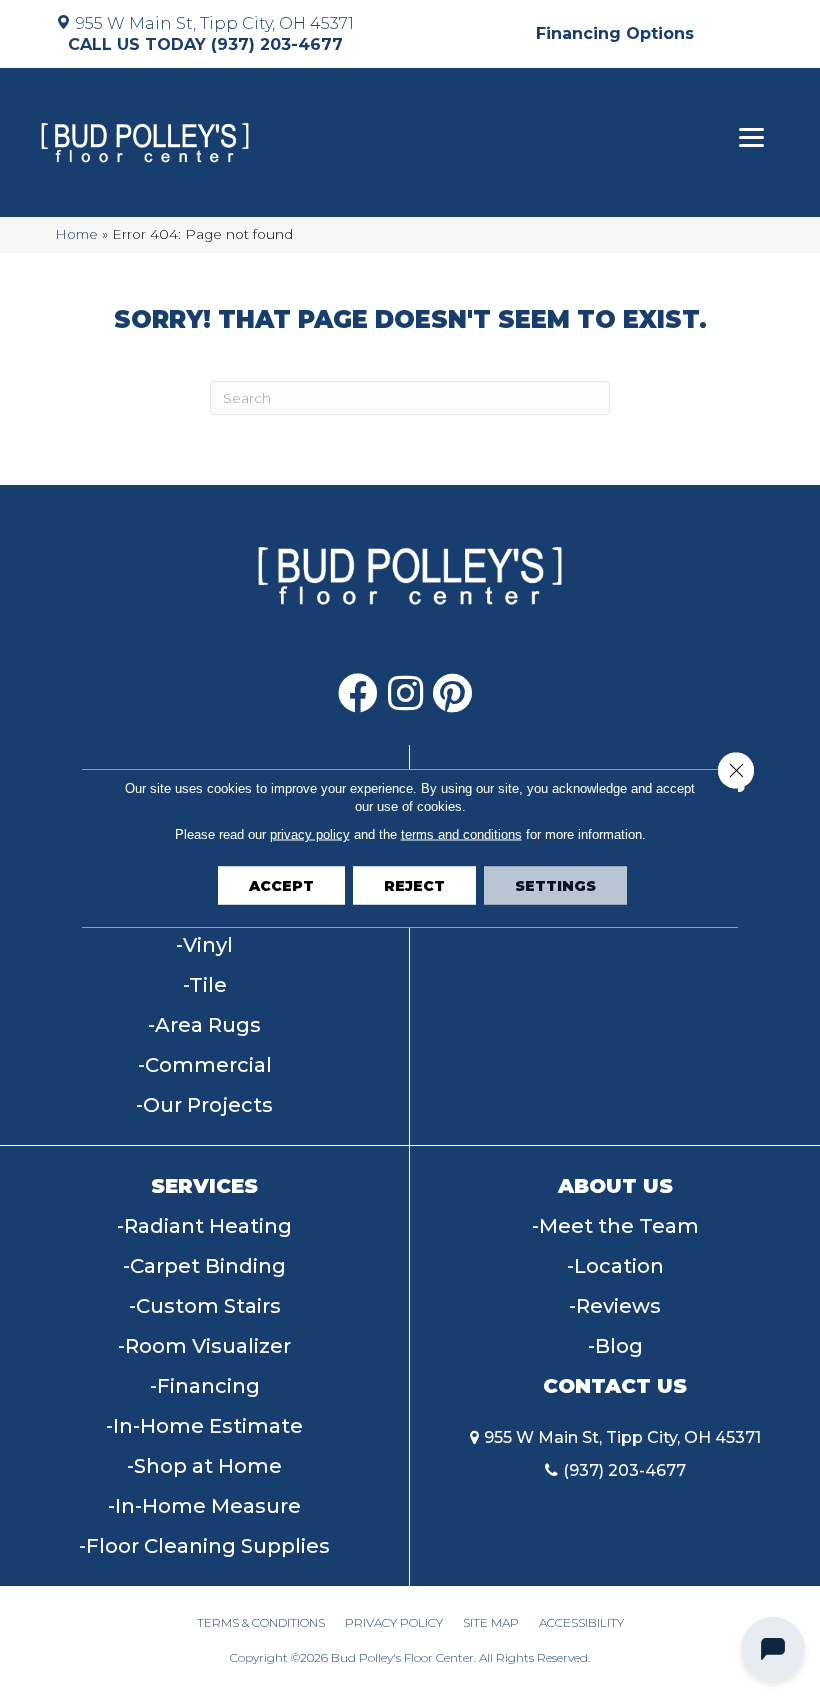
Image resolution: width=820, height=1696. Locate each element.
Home (76, 234)
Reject (414, 886)
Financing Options (615, 33)
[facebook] (358, 693)
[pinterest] (452, 693)
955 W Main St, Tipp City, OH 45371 (215, 23)
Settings (555, 886)
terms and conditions (461, 834)
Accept (281, 886)
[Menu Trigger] (751, 137)
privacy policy (310, 834)
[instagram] (405, 693)
